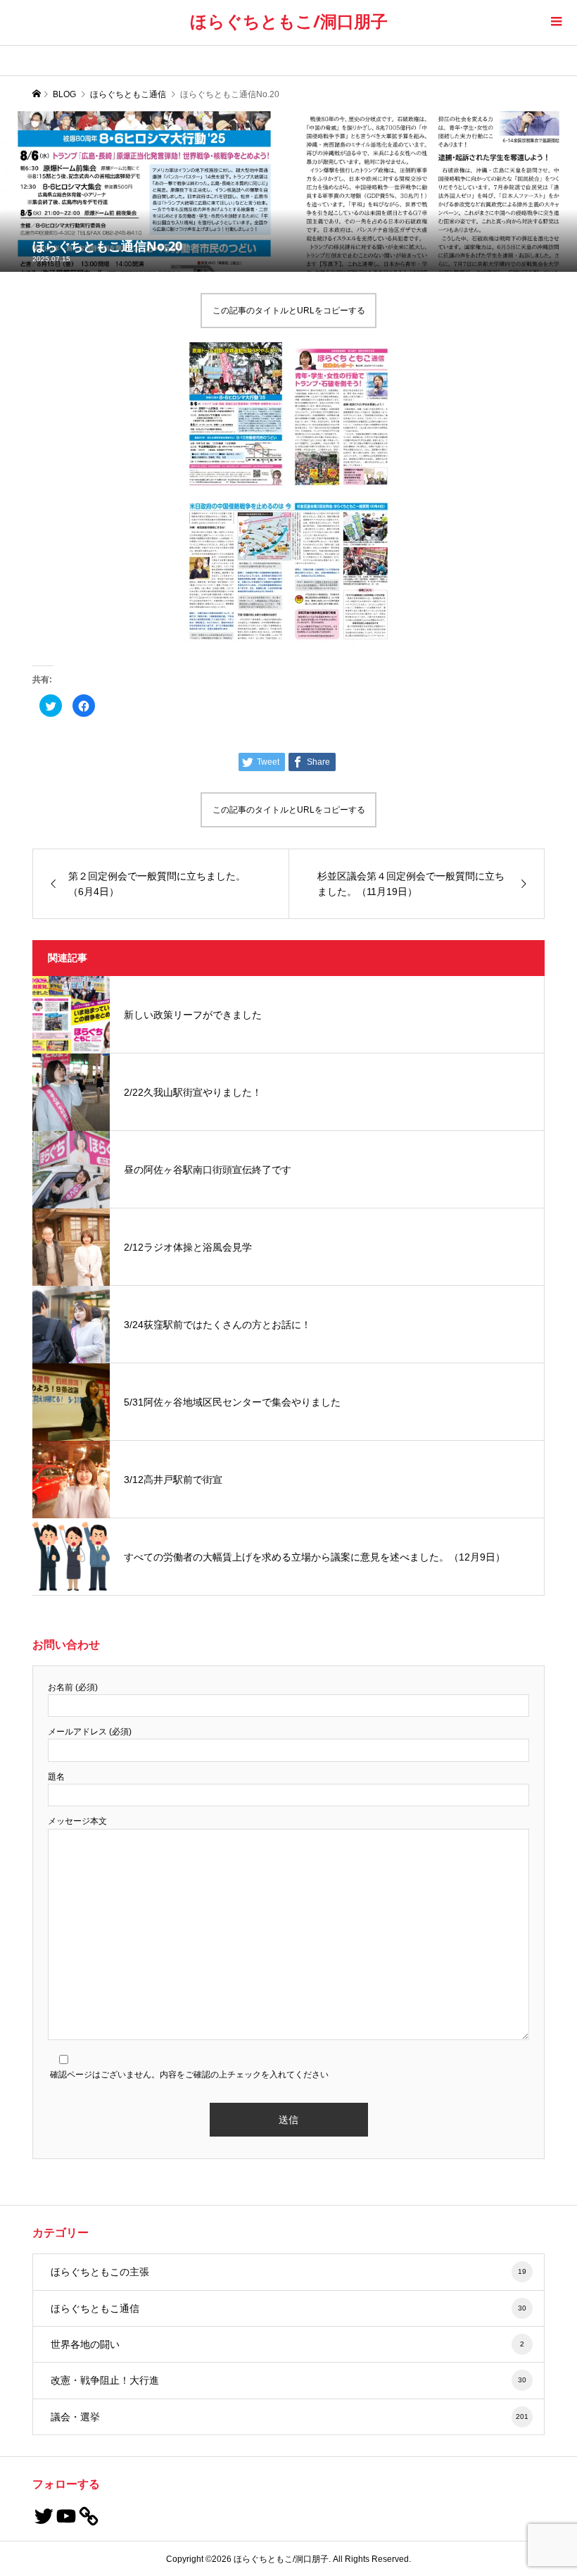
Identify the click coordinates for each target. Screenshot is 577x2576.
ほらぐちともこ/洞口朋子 (289, 21)
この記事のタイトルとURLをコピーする (289, 311)
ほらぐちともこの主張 (289, 2272)
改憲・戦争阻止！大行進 (289, 2380)
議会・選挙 (290, 2417)
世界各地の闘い (288, 2344)
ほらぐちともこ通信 (289, 2308)
